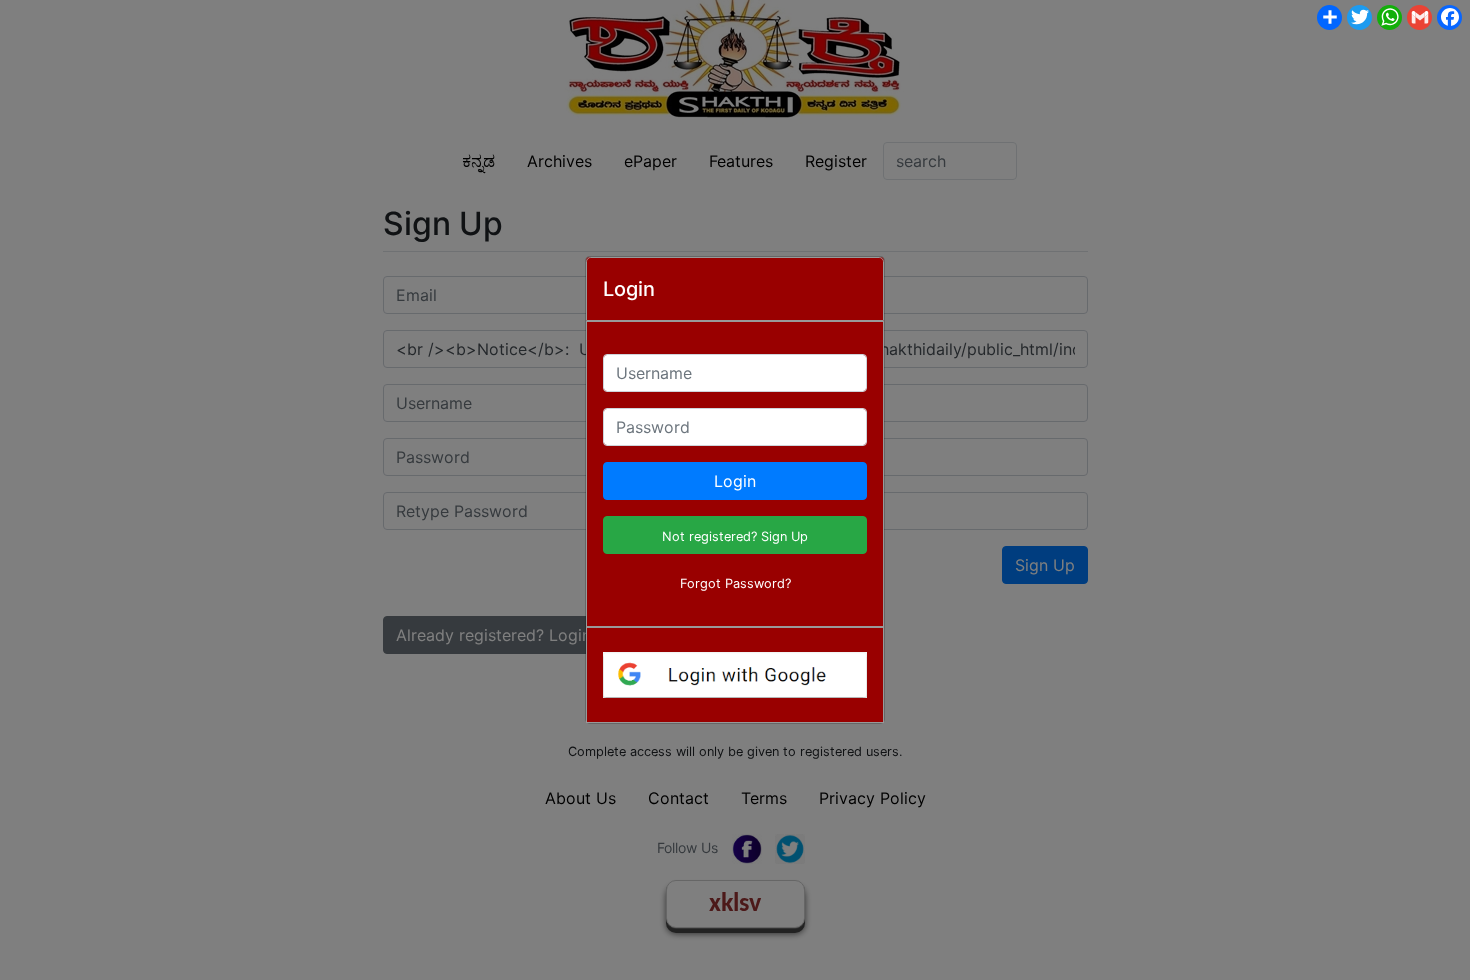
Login (735, 481)
